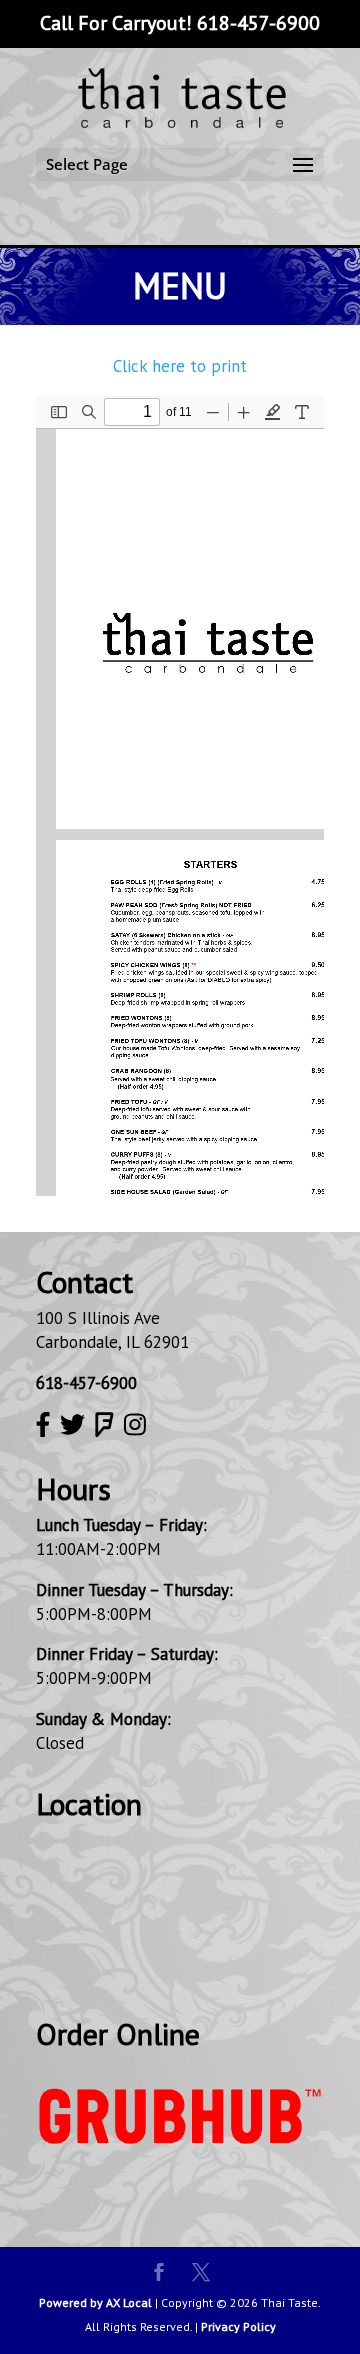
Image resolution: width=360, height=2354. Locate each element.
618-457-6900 (258, 23)
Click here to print (180, 366)
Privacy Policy (238, 2326)
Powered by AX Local (95, 2302)
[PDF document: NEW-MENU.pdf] (180, 796)
